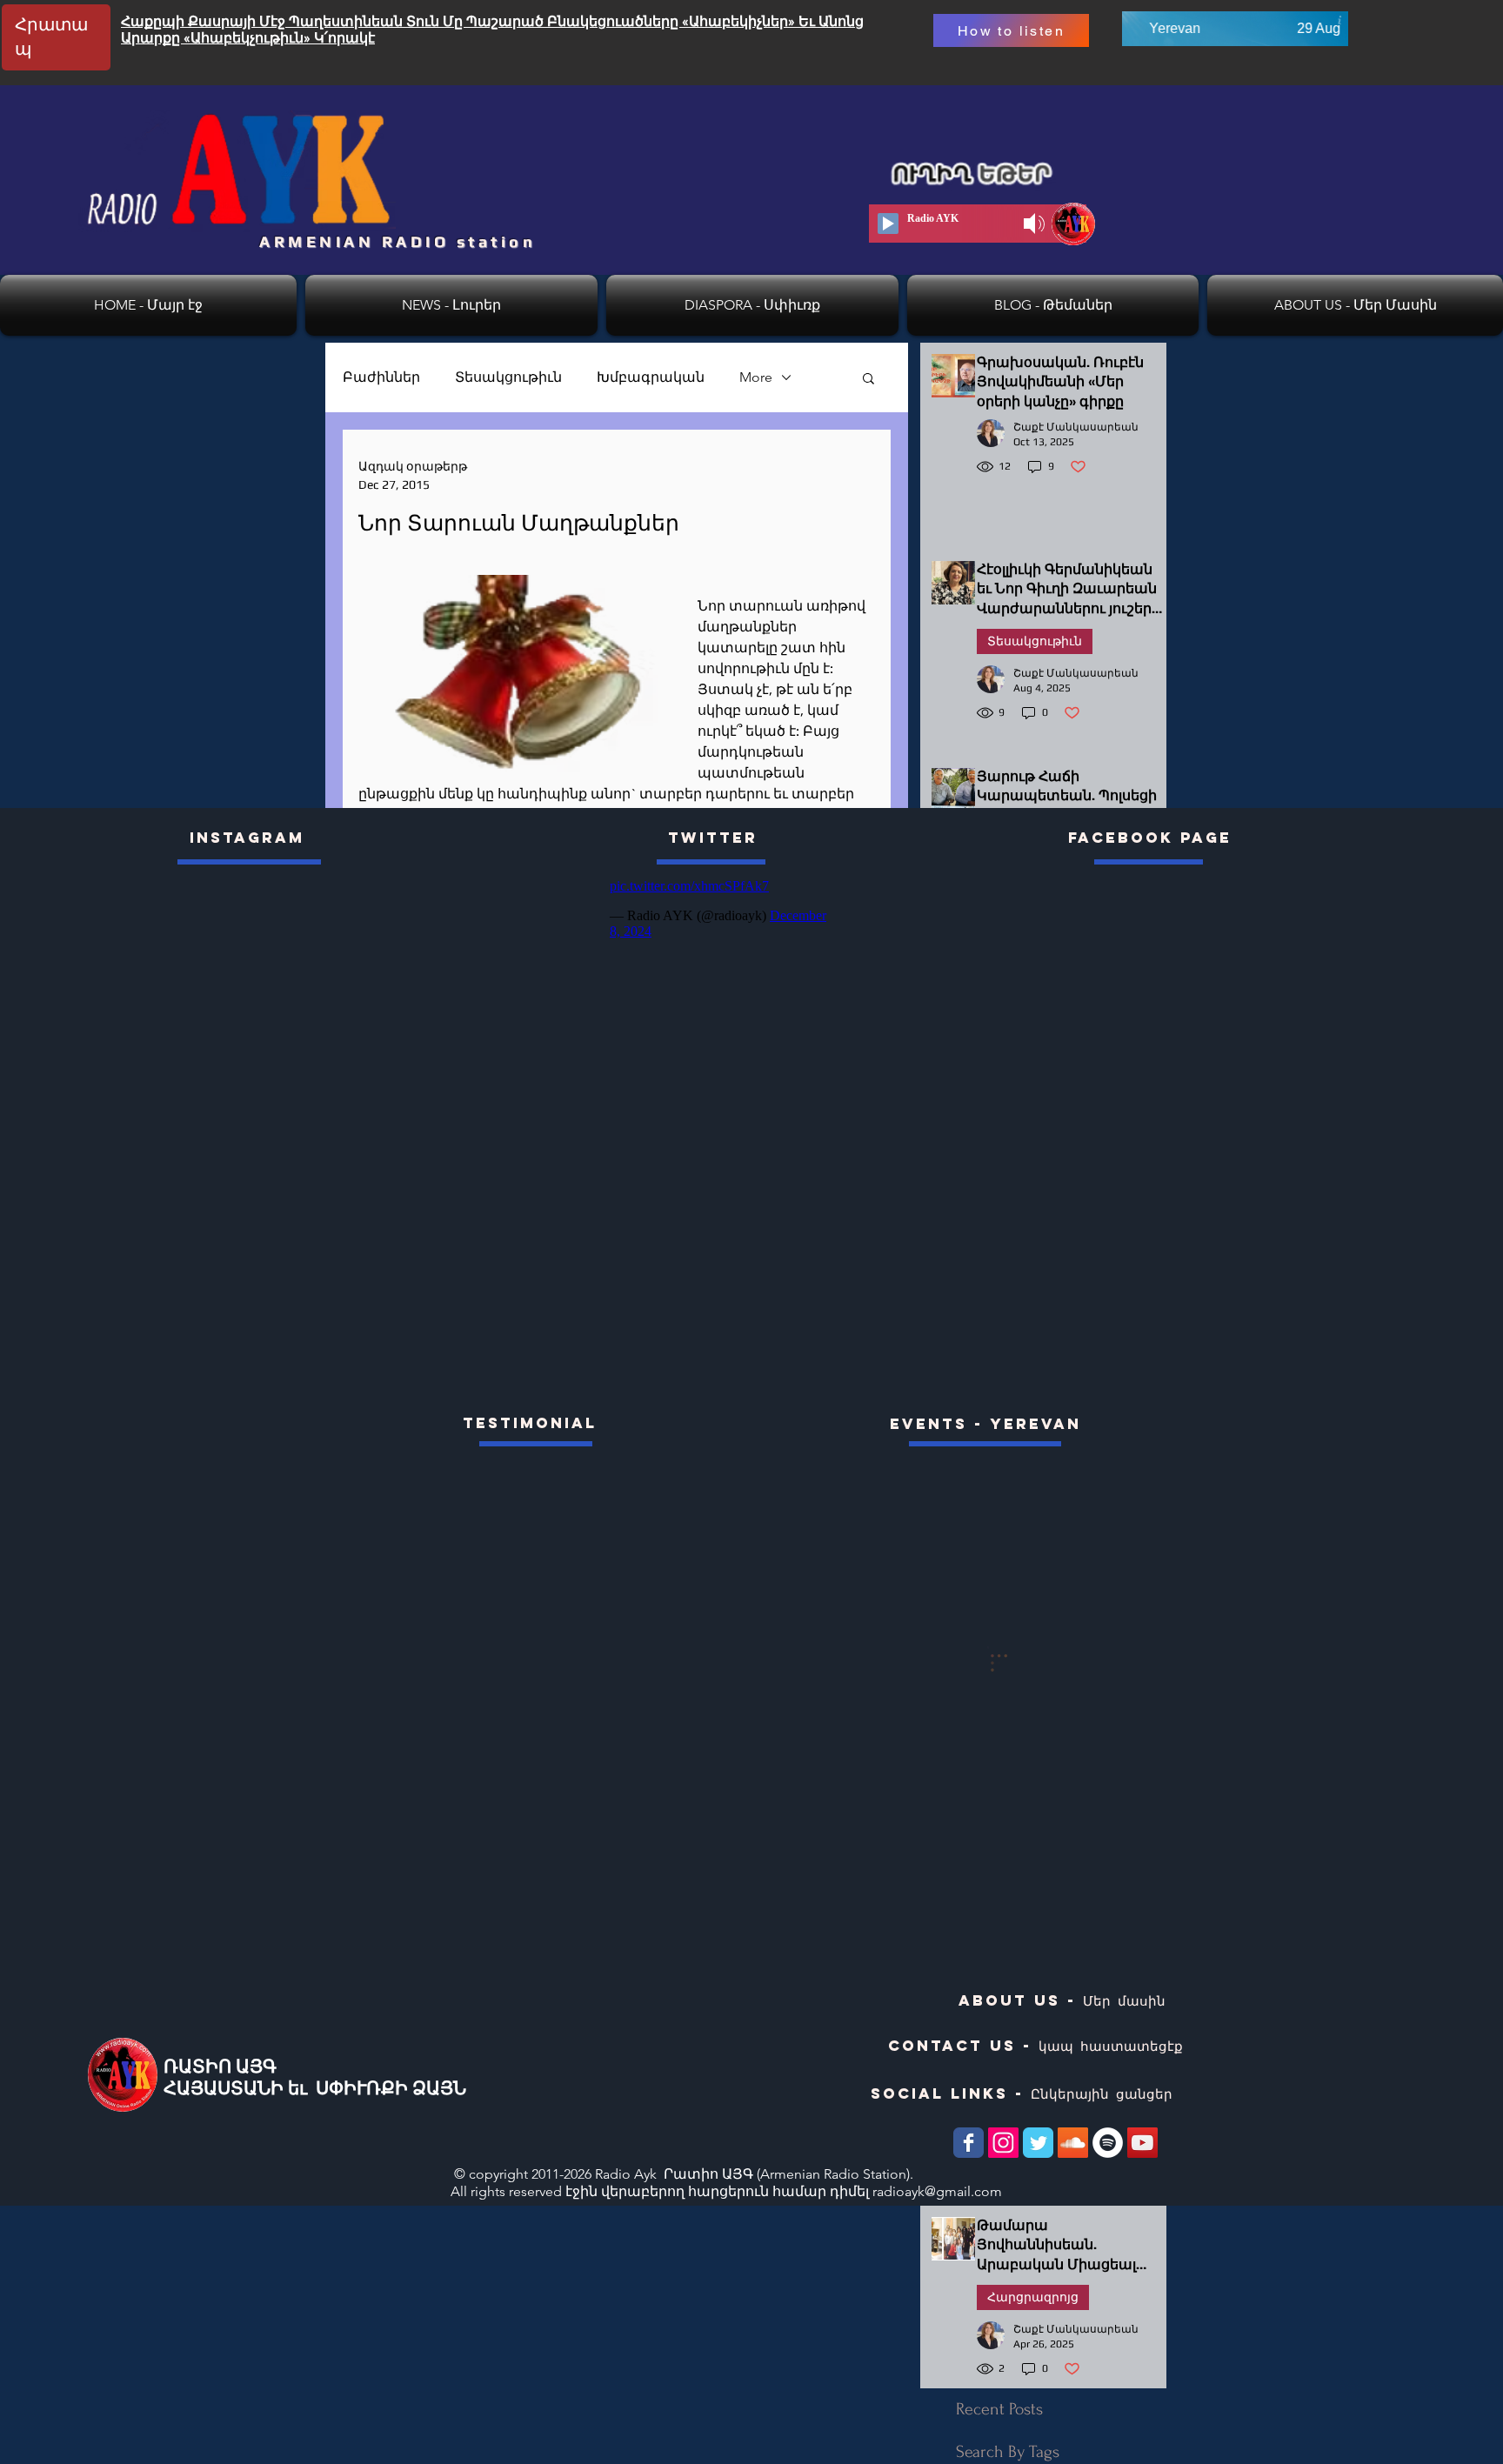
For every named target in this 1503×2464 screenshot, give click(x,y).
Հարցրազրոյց (1033, 2297)
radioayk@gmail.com (937, 2191)
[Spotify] (1108, 2143)
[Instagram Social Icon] (1003, 2143)
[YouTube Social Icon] (1142, 2143)
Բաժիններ (381, 377)
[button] (868, 377)
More (756, 377)
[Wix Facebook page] (969, 2143)
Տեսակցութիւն (508, 377)
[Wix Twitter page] (1038, 2143)
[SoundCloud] (1073, 2143)
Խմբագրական (651, 377)
